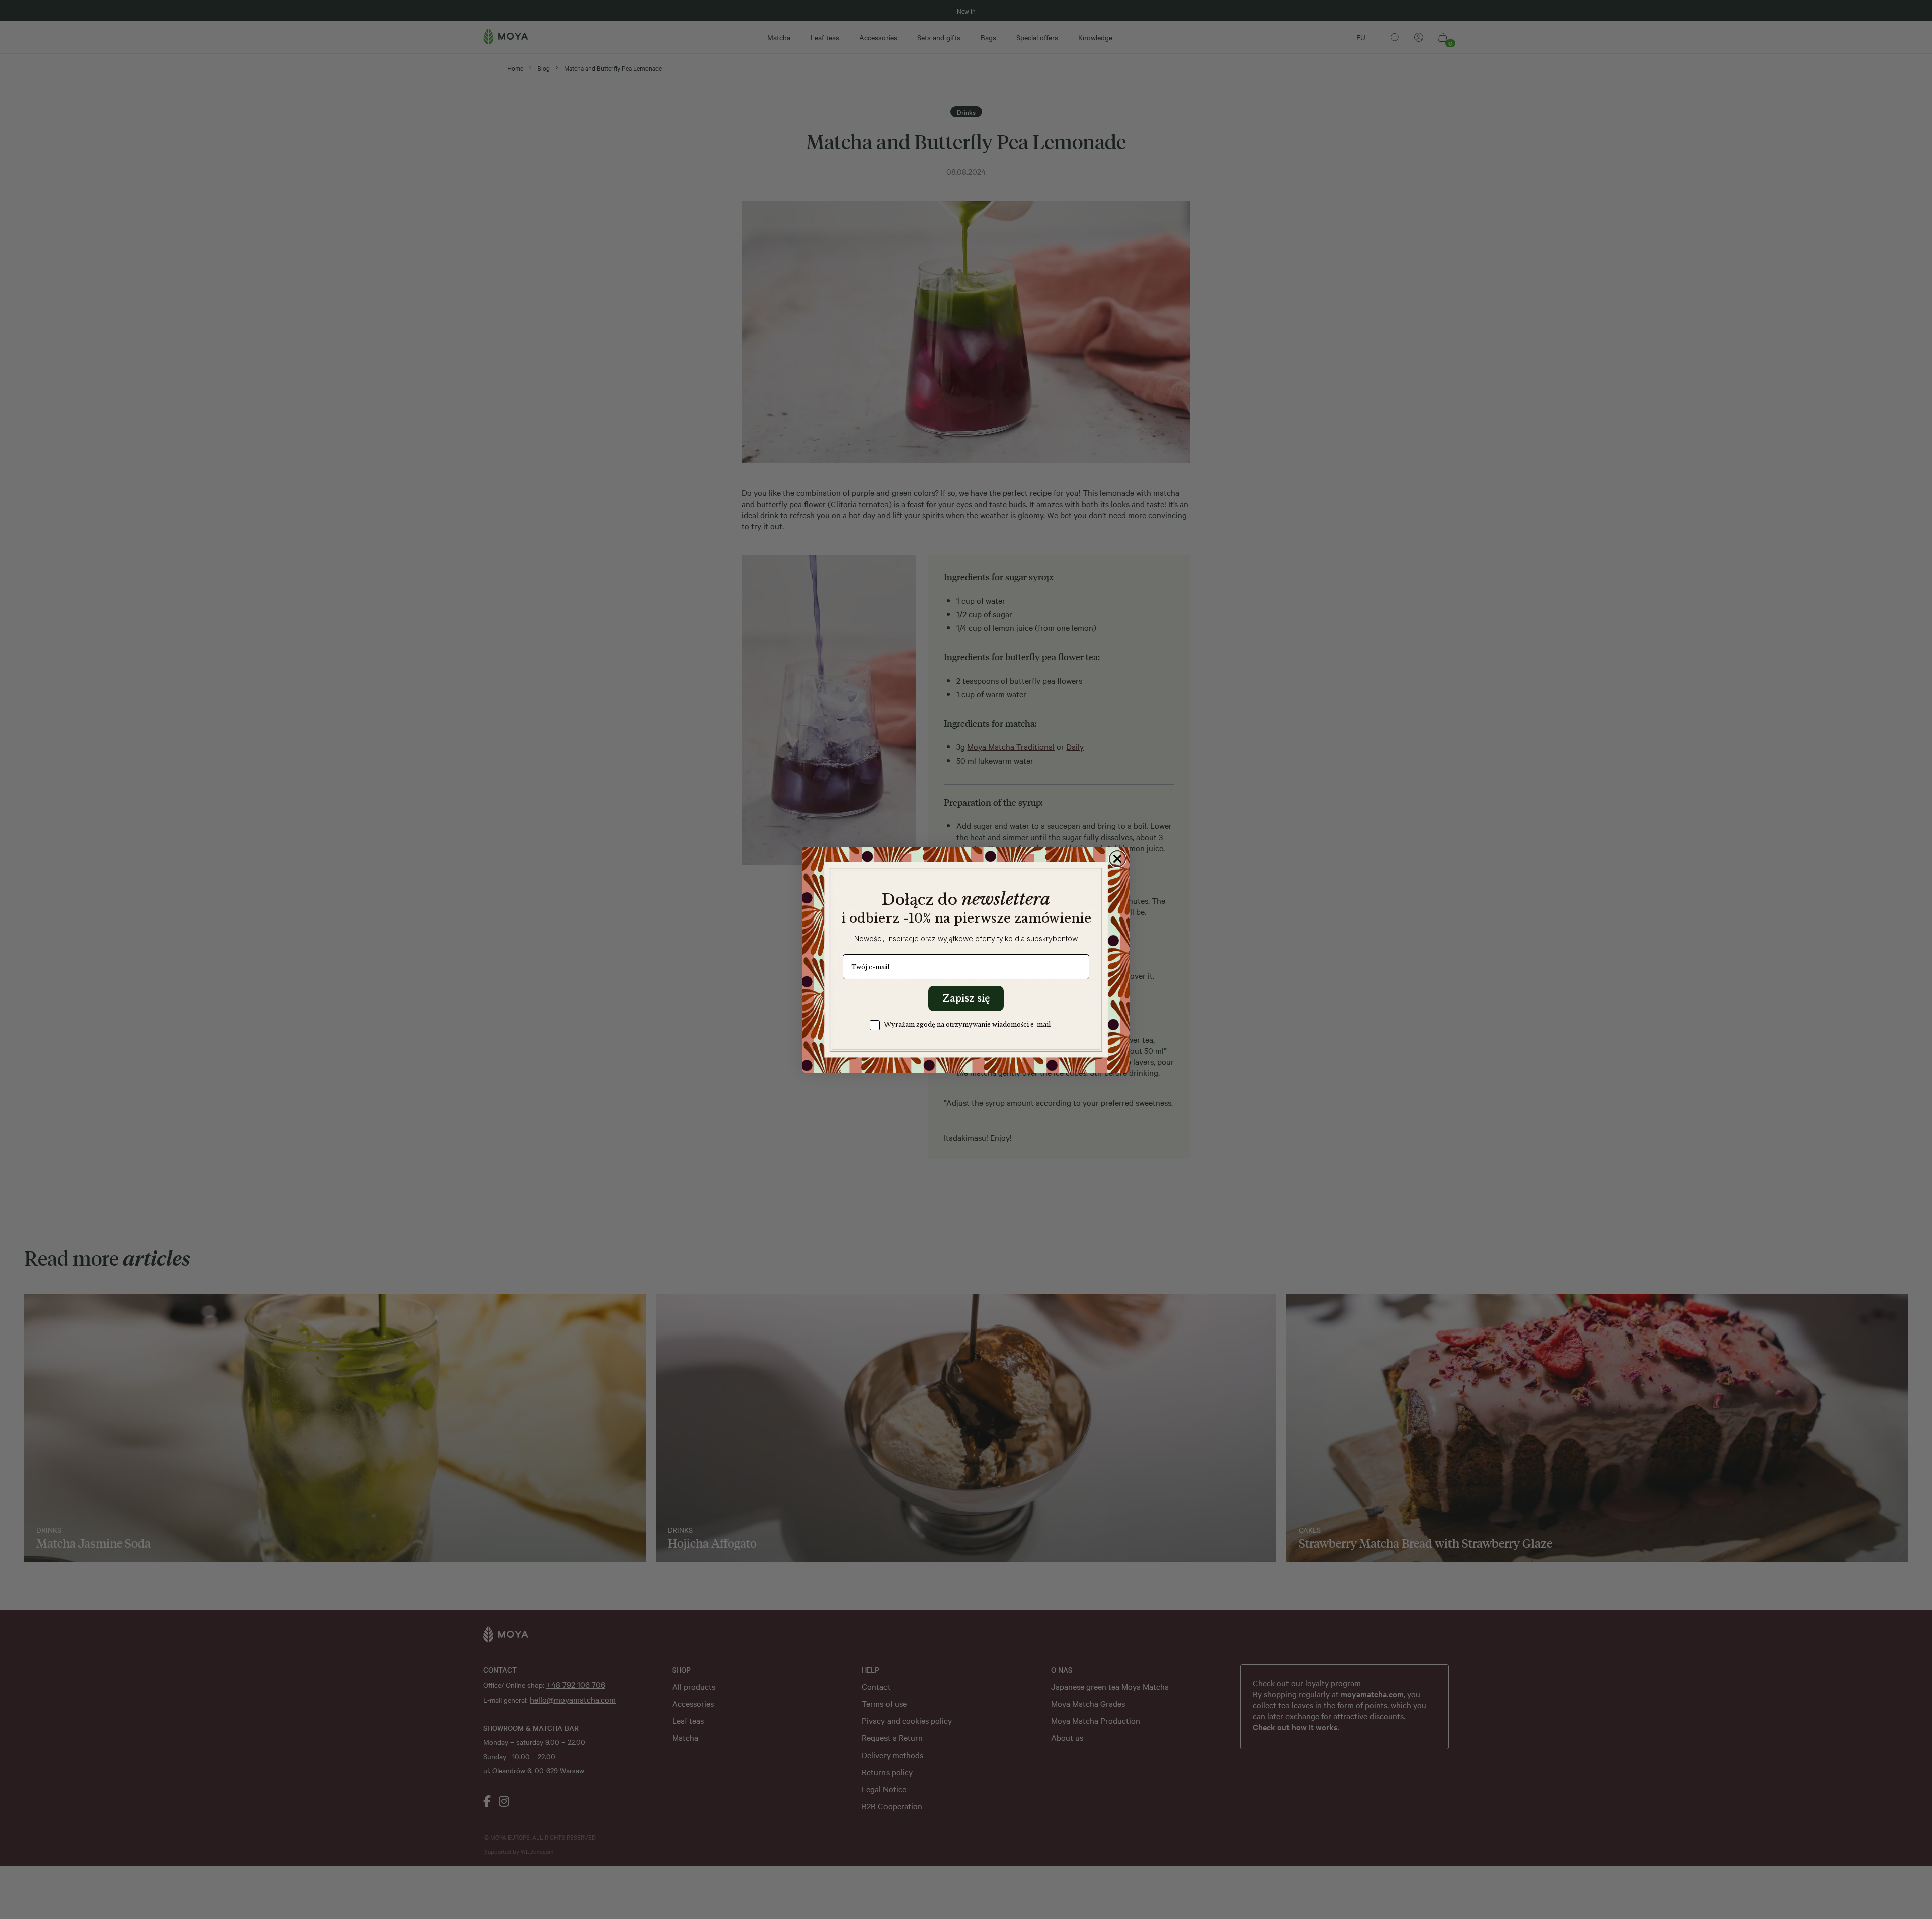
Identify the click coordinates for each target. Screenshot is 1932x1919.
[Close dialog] (1117, 859)
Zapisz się (966, 998)
